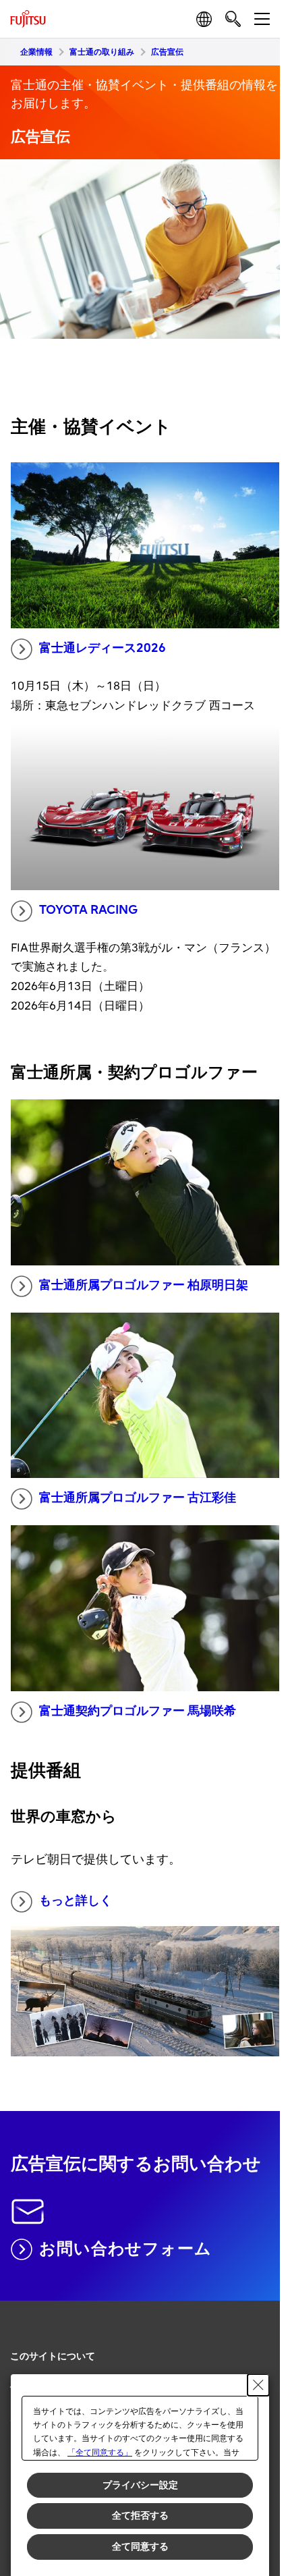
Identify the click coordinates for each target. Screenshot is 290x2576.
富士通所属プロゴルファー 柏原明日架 (144, 1285)
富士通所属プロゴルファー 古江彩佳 (138, 1498)
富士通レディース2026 (103, 648)
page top (256, 2345)
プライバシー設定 (140, 2485)
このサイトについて (53, 2356)
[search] (233, 19)
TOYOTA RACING (88, 910)
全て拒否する (140, 2515)
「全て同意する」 (100, 2452)
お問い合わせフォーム (125, 2249)
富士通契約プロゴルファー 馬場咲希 (138, 1711)
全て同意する (140, 2546)
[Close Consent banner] (258, 2385)
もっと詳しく (76, 1901)
